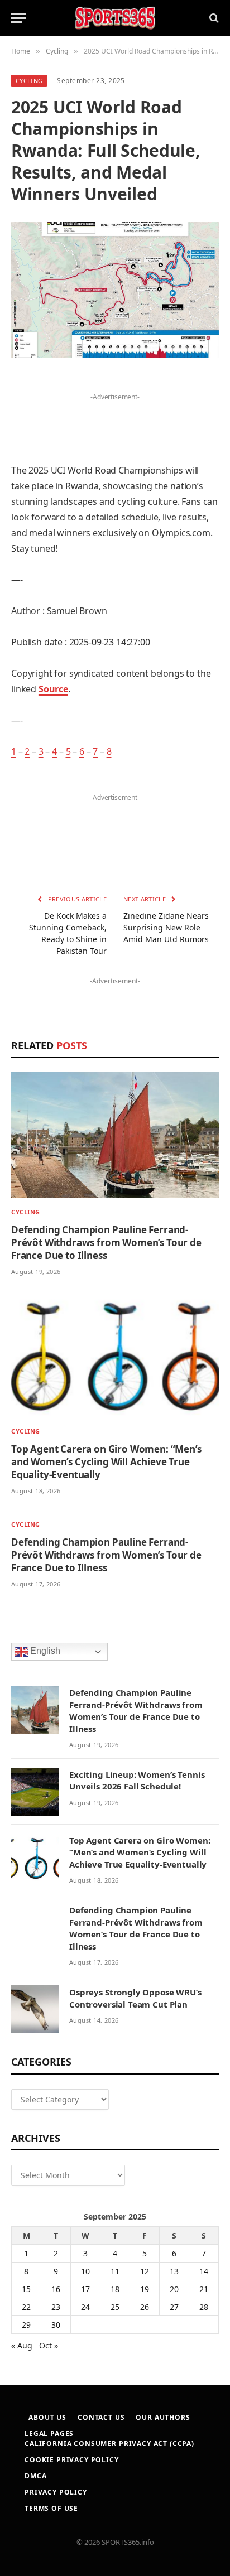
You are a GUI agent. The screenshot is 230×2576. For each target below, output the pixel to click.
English (44, 1651)
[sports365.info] (115, 18)
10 (85, 2271)
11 (115, 2271)
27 (174, 2307)
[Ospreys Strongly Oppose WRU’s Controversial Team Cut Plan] (35, 2009)
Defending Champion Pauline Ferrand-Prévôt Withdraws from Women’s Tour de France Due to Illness (106, 1243)
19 (145, 2289)
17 (85, 2289)
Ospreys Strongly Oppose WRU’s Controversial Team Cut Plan (135, 1998)
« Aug (22, 2345)
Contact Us (101, 2417)
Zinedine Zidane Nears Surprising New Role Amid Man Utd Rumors (166, 927)
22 (26, 2307)
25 (115, 2307)
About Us (47, 2417)
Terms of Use (51, 2508)
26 (145, 2307)
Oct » (49, 2345)
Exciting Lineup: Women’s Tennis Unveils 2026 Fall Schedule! (137, 1780)
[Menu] (18, 18)
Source (53, 689)
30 (56, 2325)
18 (115, 2289)
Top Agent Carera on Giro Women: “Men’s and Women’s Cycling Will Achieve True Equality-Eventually (106, 1462)
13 (174, 2271)
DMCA (35, 2476)
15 (26, 2289)
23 (56, 2307)
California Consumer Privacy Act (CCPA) (109, 2444)
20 (174, 2289)
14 (204, 2271)
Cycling (29, 81)
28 (204, 2307)
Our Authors (163, 2417)
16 (56, 2289)
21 (204, 2289)
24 (85, 2307)
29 (26, 2325)
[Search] (213, 18)
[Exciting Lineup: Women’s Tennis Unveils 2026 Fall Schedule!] (35, 1792)
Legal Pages (49, 2433)
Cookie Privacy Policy (72, 2460)
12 (145, 2271)
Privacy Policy (56, 2492)
